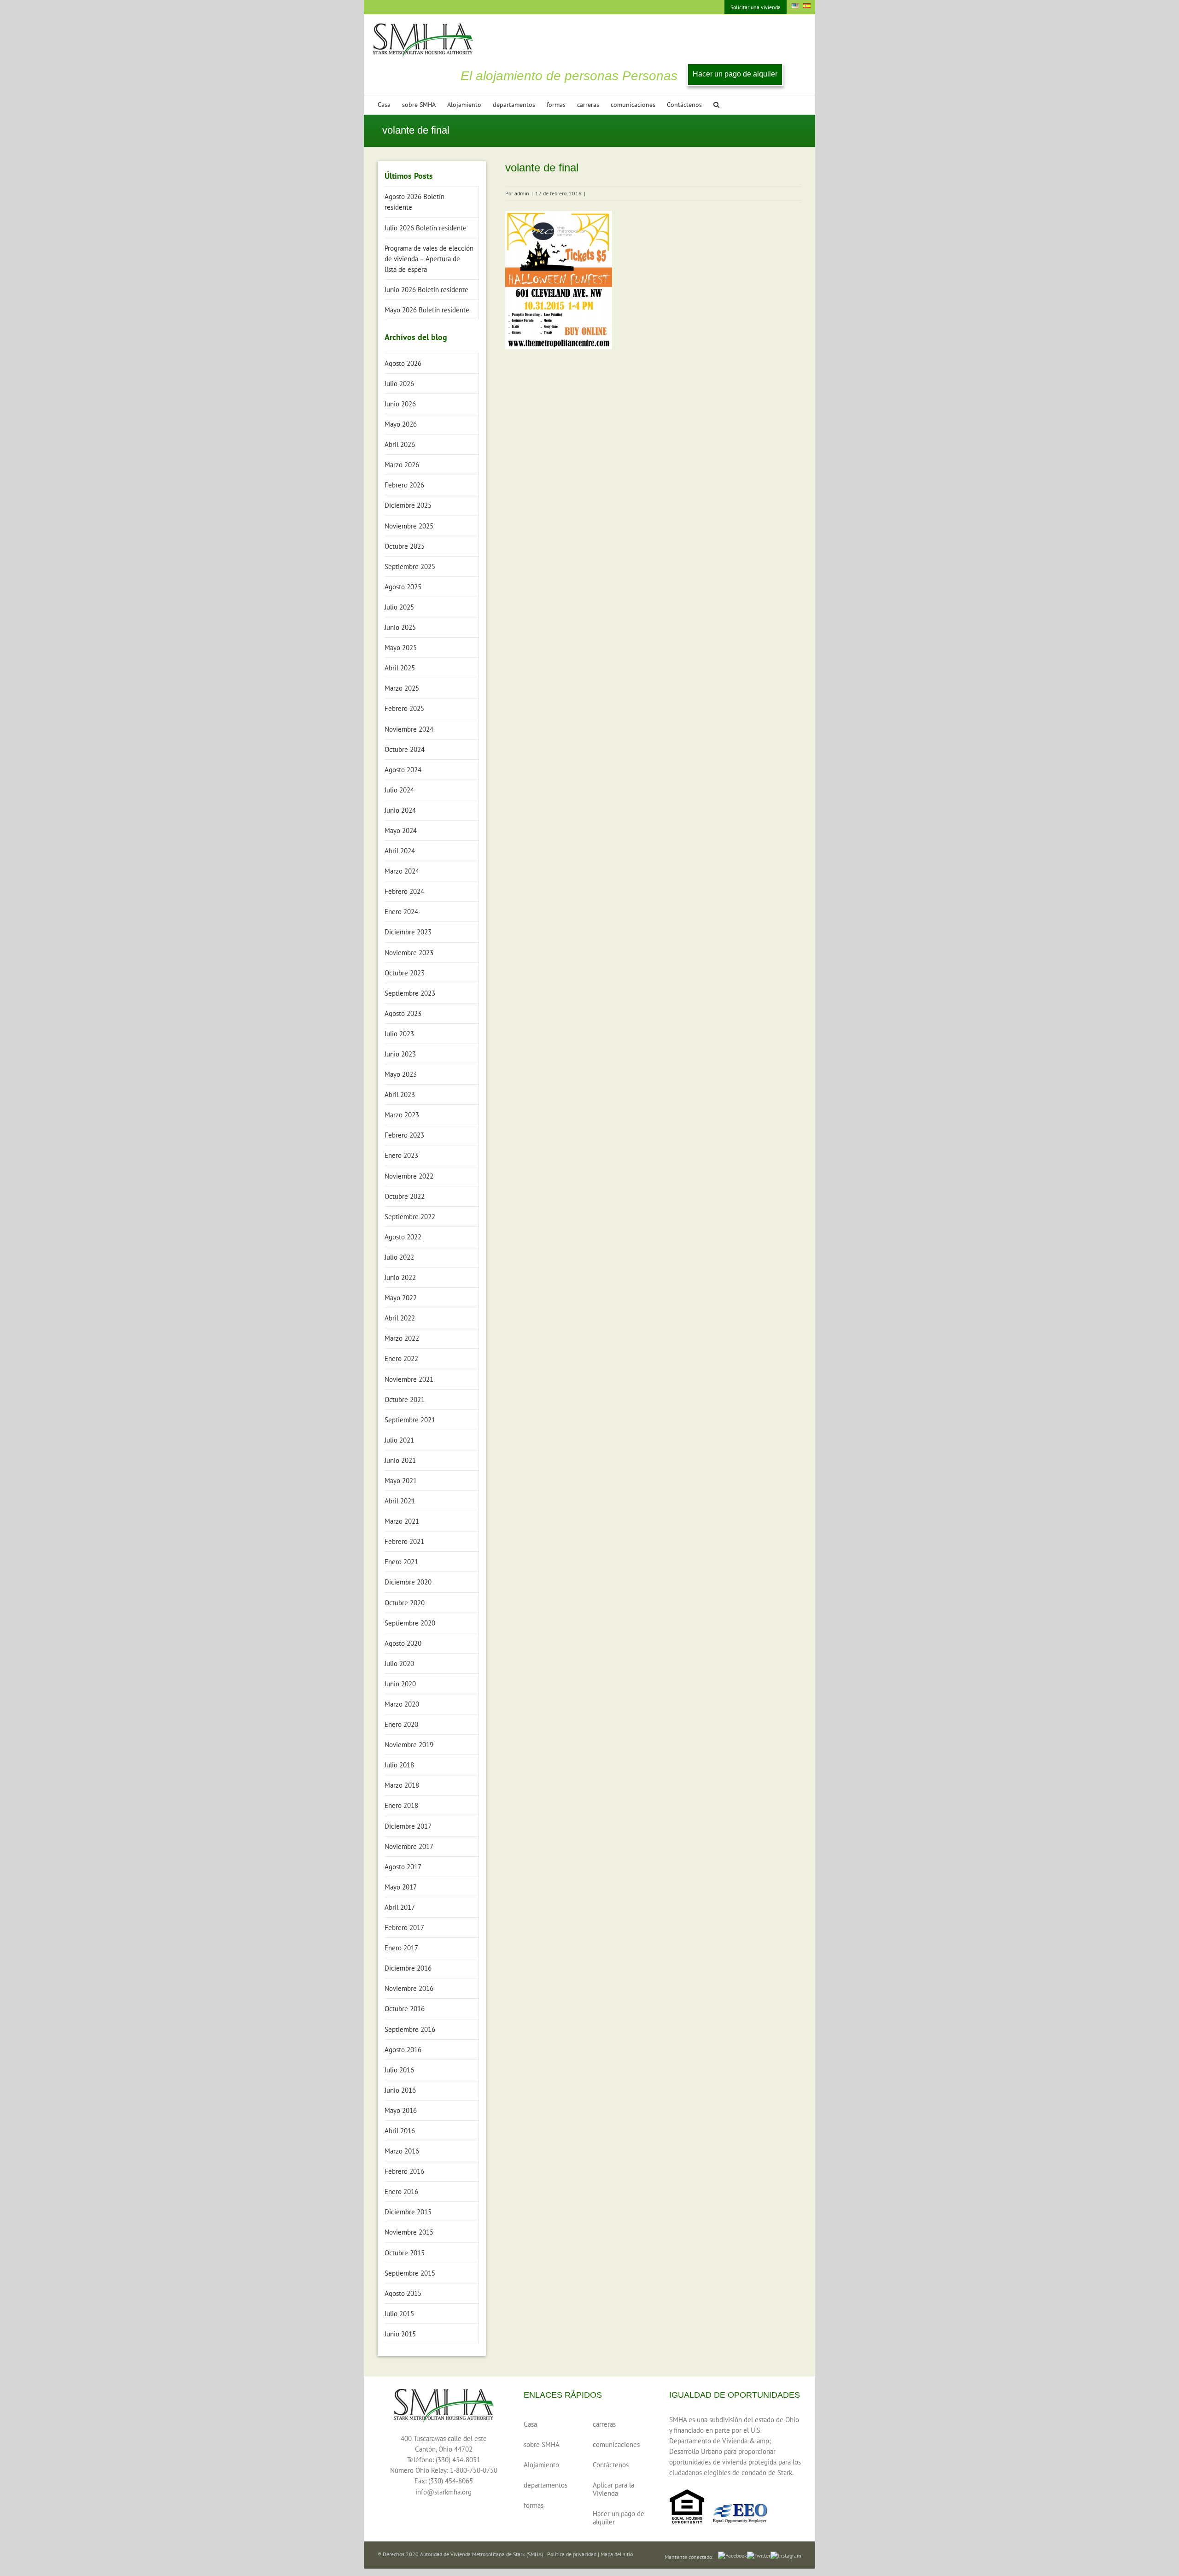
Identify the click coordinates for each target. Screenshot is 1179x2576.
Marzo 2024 (402, 871)
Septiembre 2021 (410, 1420)
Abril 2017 (400, 1907)
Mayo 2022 (401, 1298)
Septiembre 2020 (410, 1623)
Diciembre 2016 (408, 1968)
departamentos (546, 2485)
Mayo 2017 (401, 1887)
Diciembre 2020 (408, 1582)
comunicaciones (616, 2444)
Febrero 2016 (404, 2171)
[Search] (716, 105)
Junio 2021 (400, 1460)
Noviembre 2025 (409, 526)
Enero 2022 (401, 1358)
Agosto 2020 (403, 1643)
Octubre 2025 (405, 546)
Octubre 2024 (405, 749)
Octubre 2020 (405, 1603)
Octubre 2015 (405, 2253)
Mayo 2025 (401, 648)
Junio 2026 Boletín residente (426, 290)
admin (522, 193)
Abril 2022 (400, 1318)
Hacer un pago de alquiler (735, 74)
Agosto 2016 (403, 2050)
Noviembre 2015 (409, 2232)
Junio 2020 (400, 1684)
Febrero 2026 (404, 485)
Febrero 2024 (404, 891)
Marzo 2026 (402, 465)
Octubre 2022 (405, 1196)
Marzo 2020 (402, 1704)
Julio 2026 (399, 384)
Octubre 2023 (405, 973)
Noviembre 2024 (409, 729)
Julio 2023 (399, 1034)
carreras (604, 2424)
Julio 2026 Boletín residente (426, 228)
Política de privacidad (572, 2554)
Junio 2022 (400, 1277)
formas (534, 2505)
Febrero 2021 (404, 1541)
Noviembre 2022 (409, 1176)
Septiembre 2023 (410, 993)
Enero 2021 (401, 1562)
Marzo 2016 (402, 2151)
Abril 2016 (400, 2131)
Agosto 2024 (403, 770)
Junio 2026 (400, 404)
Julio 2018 (399, 1765)
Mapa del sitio (617, 2554)
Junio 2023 (400, 1054)
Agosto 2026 (403, 363)
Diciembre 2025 (408, 505)
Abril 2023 (400, 1094)
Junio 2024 (400, 810)
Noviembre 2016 (409, 1988)
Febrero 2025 (404, 708)
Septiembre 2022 (410, 1217)
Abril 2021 (400, 1501)
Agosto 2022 (403, 1237)
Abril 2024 (400, 851)
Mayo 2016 (401, 2110)
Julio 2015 (399, 2314)
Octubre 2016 (405, 2009)
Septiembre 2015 (410, 2273)
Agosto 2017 (403, 1867)
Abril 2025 (400, 668)
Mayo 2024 (401, 830)
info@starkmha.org (444, 2492)
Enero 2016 (401, 2192)
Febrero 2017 (404, 1928)
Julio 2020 (399, 1664)
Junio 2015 (400, 2334)
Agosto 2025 (403, 587)
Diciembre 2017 (408, 1826)
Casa (530, 2424)
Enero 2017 (401, 1948)
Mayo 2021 (401, 1481)
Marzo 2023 (402, 1115)
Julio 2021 (399, 1440)
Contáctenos (611, 2465)
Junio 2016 (400, 2090)
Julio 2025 (399, 607)
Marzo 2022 (402, 1338)
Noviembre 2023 (409, 953)
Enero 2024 (401, 912)
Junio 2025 (400, 627)
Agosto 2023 (403, 1013)
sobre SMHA (542, 2444)
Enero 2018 (401, 1805)
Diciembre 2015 (408, 2212)
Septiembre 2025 (410, 566)
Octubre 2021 (405, 1399)
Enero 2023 (401, 1155)
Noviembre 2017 (409, 1846)
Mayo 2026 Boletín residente (427, 310)
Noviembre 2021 (409, 1379)
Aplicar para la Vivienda (613, 2489)
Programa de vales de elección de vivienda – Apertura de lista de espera (429, 259)
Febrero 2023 (404, 1135)
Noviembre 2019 (409, 1745)
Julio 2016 (399, 2070)
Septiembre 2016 (410, 2029)
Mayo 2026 (401, 424)
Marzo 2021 (402, 1521)
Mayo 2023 (401, 1074)
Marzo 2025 (402, 688)
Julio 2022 (399, 1257)
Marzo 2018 (402, 1785)
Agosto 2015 (403, 2293)
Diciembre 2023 (408, 932)
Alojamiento (541, 2465)
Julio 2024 (399, 790)
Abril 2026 (400, 444)
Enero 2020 (401, 1724)
